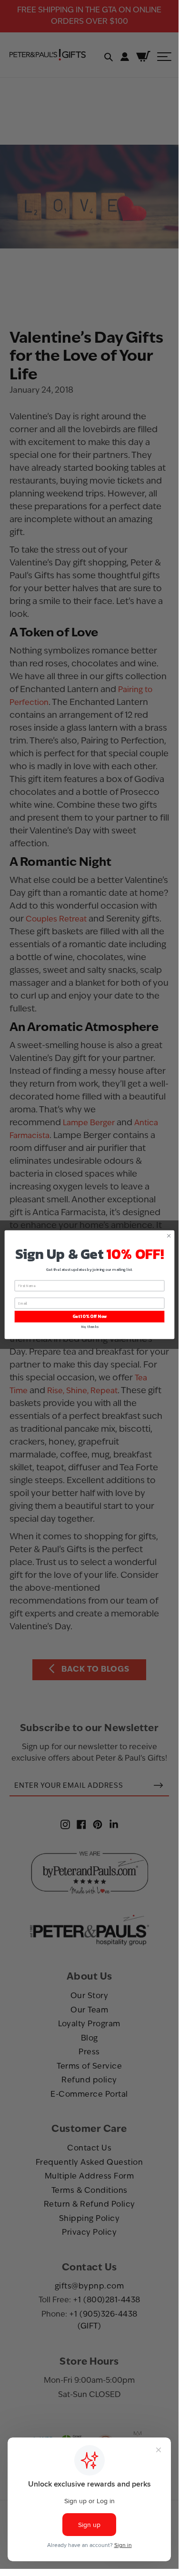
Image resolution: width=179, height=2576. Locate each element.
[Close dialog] (169, 1236)
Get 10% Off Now (89, 1317)
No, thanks (89, 1326)
